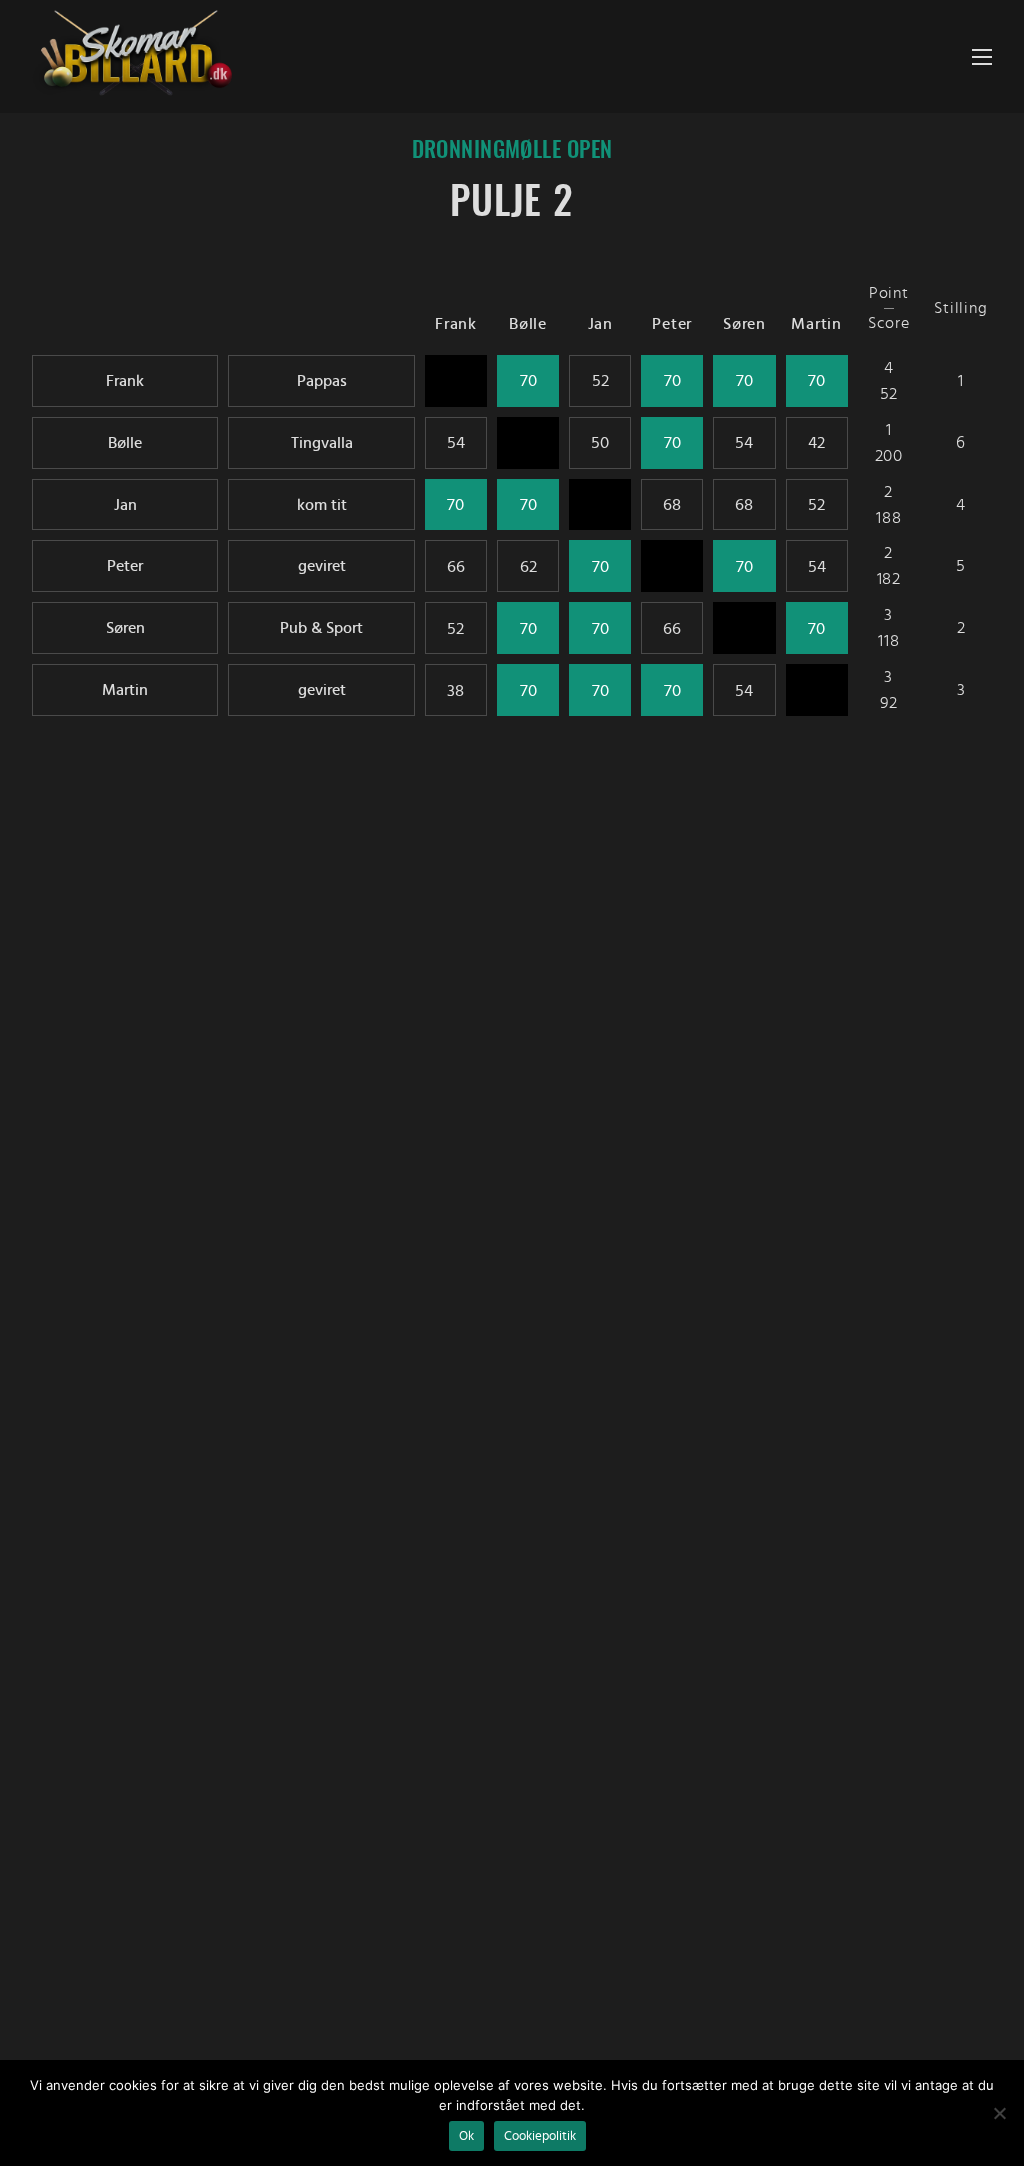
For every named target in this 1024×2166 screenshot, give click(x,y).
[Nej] (999, 2113)
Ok (466, 2136)
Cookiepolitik (540, 2136)
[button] (982, 56)
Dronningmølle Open (512, 151)
